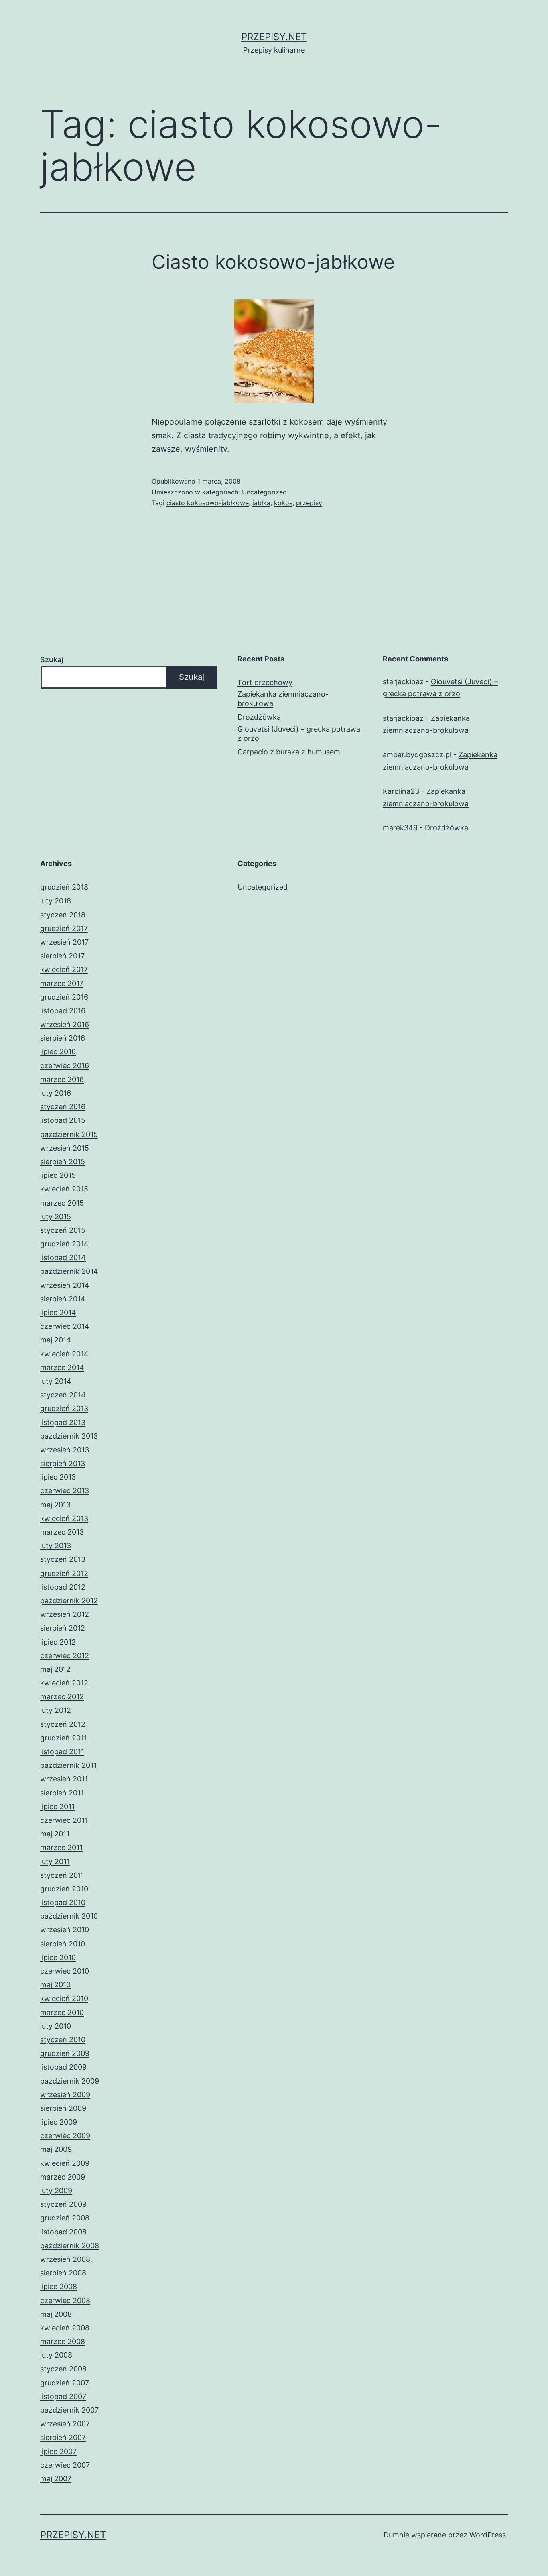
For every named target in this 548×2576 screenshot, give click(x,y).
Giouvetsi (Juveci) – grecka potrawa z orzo (299, 734)
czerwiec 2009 (65, 2136)
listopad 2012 (63, 1587)
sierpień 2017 (62, 956)
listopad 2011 (62, 1752)
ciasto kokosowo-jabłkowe (208, 503)
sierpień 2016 (63, 1038)
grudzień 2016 (64, 997)
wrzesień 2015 (65, 1148)
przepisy (309, 503)
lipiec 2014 (58, 1312)
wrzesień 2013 (65, 1450)
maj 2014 (56, 1340)
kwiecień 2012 (64, 1683)
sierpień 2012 (63, 1628)
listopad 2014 (63, 1258)
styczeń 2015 (63, 1230)
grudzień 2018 (64, 887)
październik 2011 (68, 1765)
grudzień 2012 (64, 1573)
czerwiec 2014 (65, 1326)
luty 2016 (56, 1093)
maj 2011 (55, 1834)
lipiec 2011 (57, 1806)
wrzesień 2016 (65, 1024)
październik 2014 (69, 1271)
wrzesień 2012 (65, 1614)
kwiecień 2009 (65, 2163)
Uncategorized (264, 492)
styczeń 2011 (62, 1875)
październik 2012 (69, 1601)
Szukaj (52, 660)
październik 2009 (70, 2081)
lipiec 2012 (58, 1642)
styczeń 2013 (63, 1559)
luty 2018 (56, 901)
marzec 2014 (62, 1367)
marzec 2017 (62, 983)
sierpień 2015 (63, 1162)
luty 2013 (56, 1546)
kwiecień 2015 (64, 1189)
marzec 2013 (62, 1532)
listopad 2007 (63, 2396)
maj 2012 (55, 1669)
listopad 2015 (63, 1120)
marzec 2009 (63, 2177)
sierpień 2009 (63, 2108)
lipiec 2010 (58, 1957)
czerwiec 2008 (65, 2301)
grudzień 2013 (64, 1408)
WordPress (488, 2535)
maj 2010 (55, 1985)
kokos (283, 503)
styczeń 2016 (63, 1107)
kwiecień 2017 (64, 969)
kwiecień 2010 (64, 1998)
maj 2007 (56, 2479)
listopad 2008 (63, 2232)
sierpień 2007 (63, 2437)
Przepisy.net (274, 37)
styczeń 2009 (63, 2204)
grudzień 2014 (64, 1244)
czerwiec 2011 (64, 1820)
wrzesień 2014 (65, 1285)
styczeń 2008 (63, 2369)
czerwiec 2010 (65, 1971)
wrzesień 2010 (65, 1930)
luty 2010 (56, 2026)
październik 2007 (69, 2410)
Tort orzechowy (265, 682)
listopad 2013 (63, 1422)
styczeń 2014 (63, 1395)
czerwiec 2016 (65, 1066)
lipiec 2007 (58, 2451)
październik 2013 (69, 1436)
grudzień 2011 (64, 1738)
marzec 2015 (62, 1203)
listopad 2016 (63, 1011)
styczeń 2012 (63, 1724)
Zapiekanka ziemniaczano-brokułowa (283, 699)
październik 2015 (69, 1134)
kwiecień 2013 (64, 1518)
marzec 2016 (62, 1079)
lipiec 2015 (58, 1175)
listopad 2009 (63, 2067)
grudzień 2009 (65, 2053)
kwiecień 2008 (65, 2328)
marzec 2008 (63, 2341)
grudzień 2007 (65, 2383)
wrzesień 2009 (65, 2095)
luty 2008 (56, 2355)
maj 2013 (55, 1505)
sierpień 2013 (63, 1463)
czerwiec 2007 (65, 2465)
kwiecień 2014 (64, 1354)
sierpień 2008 (63, 2273)
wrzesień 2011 (64, 1779)
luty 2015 (56, 1217)
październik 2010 (69, 1916)
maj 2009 (56, 2149)
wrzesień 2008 (65, 2259)
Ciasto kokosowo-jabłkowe (273, 262)
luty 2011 (55, 1861)
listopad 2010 (63, 1902)
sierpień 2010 (63, 1944)
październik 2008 (70, 2246)
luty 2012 (56, 1710)
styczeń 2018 (63, 915)
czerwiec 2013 (65, 1491)
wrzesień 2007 (65, 2424)
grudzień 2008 (65, 2218)
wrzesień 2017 (64, 942)
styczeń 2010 (63, 2040)
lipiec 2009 (59, 2122)
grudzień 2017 (64, 928)
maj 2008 (56, 2314)
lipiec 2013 (58, 1477)
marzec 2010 (62, 2012)
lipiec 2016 (58, 1052)
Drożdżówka (259, 717)
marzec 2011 (61, 1847)
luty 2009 (56, 2191)
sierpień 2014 (63, 1299)
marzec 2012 (62, 1697)
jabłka (261, 503)
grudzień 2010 (64, 1889)
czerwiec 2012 (65, 1656)
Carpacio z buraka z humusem (289, 752)
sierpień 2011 (62, 1793)
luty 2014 (56, 1381)
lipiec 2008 (59, 2286)
